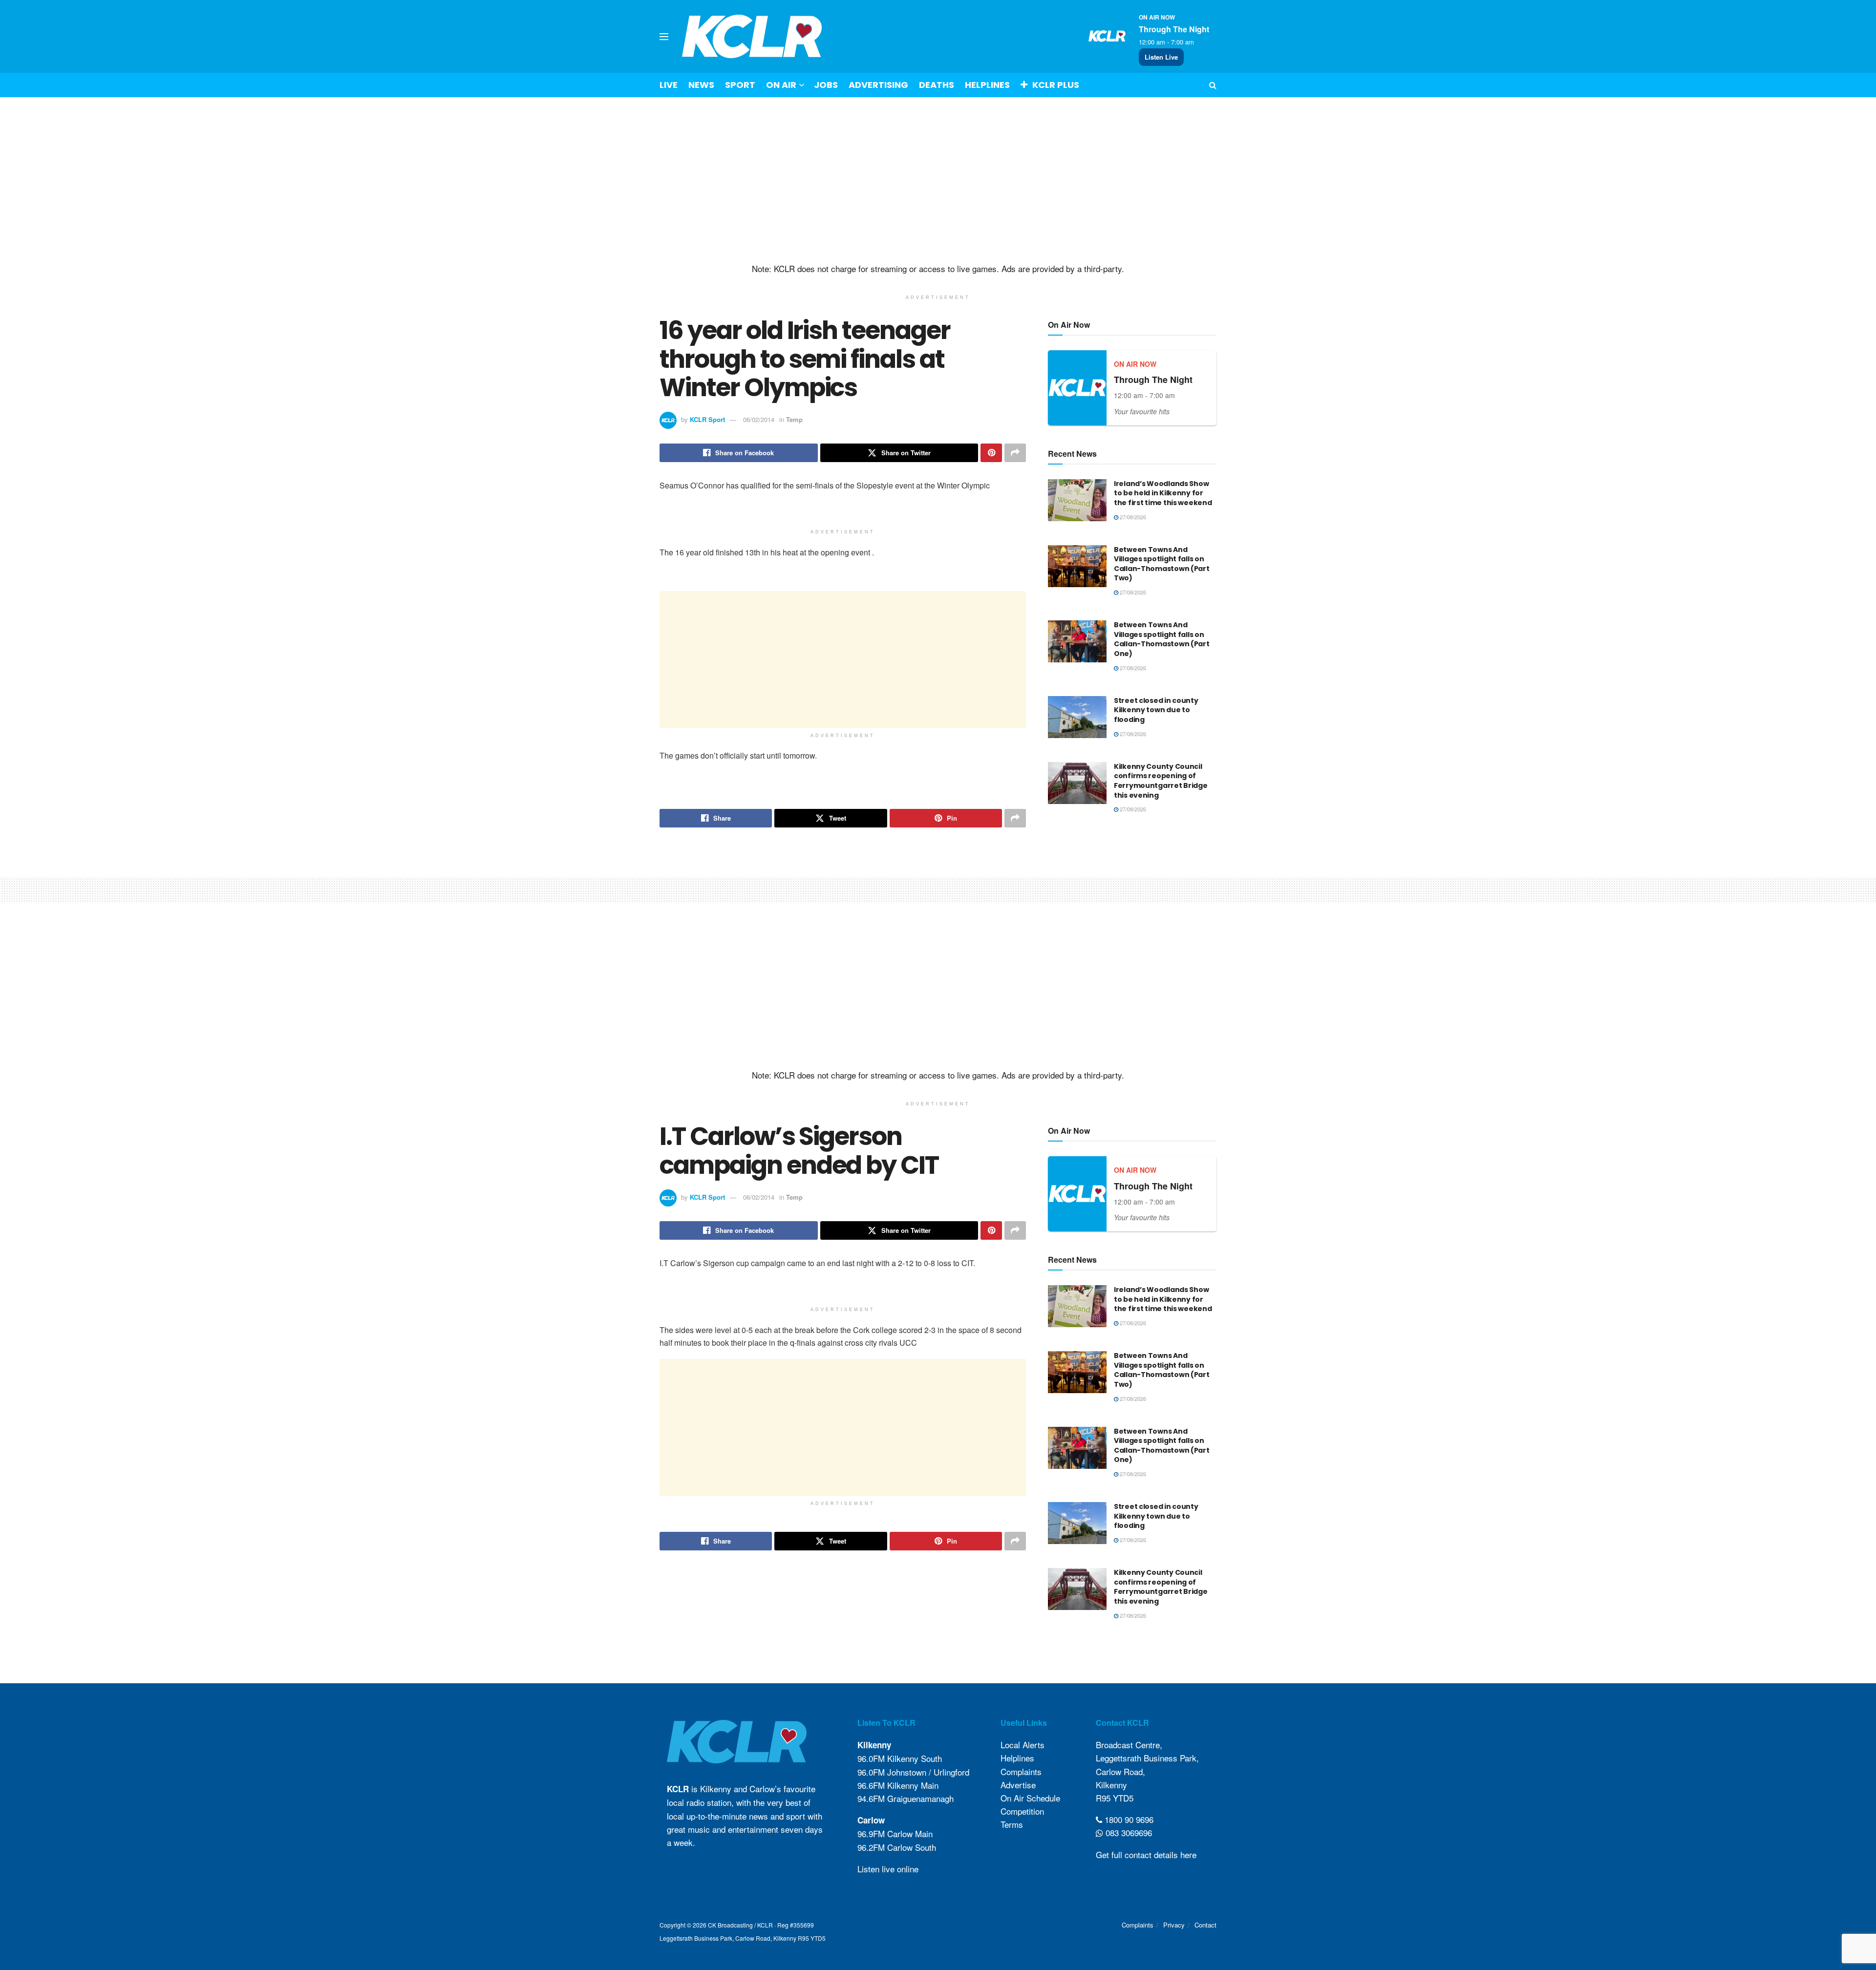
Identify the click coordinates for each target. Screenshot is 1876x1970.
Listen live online (888, 1869)
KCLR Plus (1056, 85)
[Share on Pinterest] (991, 453)
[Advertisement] (938, 180)
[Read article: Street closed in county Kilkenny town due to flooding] (1077, 717)
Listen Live (1161, 57)
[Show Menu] (664, 37)
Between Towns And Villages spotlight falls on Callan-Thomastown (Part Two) (1162, 564)
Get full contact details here (1146, 1854)
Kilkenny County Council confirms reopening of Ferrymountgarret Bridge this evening (1161, 781)
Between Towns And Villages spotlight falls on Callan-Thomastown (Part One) (1162, 639)
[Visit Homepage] (752, 36)
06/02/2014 (759, 419)
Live (669, 85)
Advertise (1018, 1785)
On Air (781, 85)
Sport (740, 85)
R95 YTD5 (1115, 1798)
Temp (794, 419)
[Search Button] (1213, 85)
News (701, 85)
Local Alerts (1023, 1745)
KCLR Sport (707, 419)
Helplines (987, 85)
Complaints (1021, 1771)
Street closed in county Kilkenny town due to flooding (1156, 710)
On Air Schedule (1030, 1798)
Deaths (937, 85)
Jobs (826, 85)
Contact (1205, 1925)
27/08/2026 (1132, 517)
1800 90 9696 (1128, 1819)
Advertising (878, 85)
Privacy (1174, 1925)
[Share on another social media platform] (1015, 453)
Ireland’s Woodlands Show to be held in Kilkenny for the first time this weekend (1163, 493)
